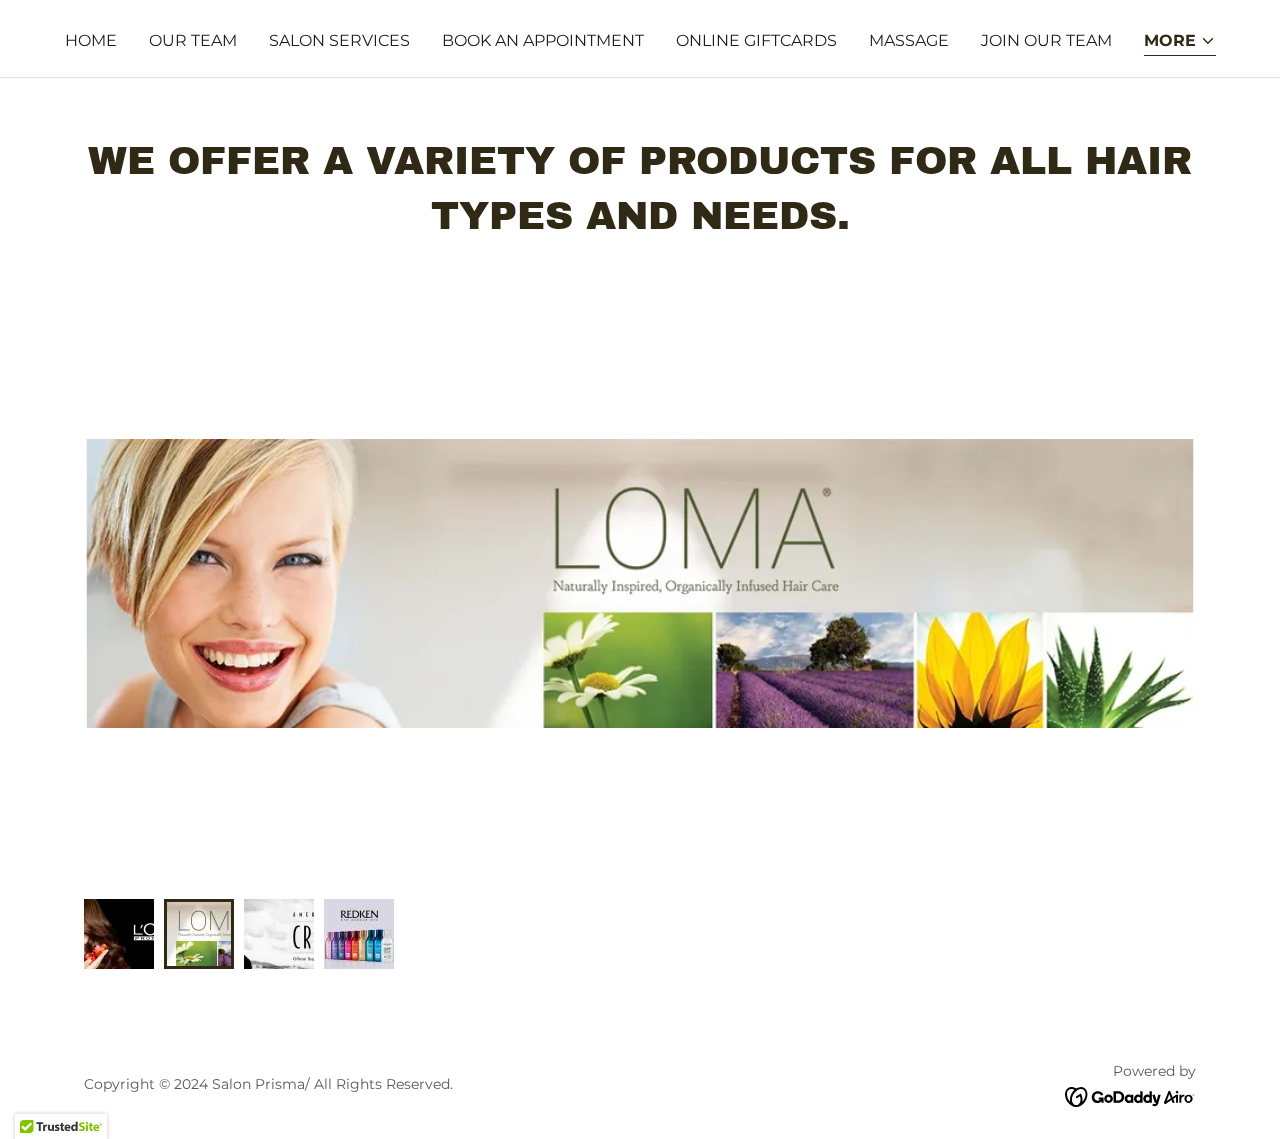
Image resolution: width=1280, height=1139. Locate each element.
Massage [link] (909, 40)
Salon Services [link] (339, 40)
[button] (1180, 42)
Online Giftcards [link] (756, 40)
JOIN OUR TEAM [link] (1046, 40)
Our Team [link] (193, 40)
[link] (1130, 1095)
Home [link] (91, 40)
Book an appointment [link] (543, 40)
